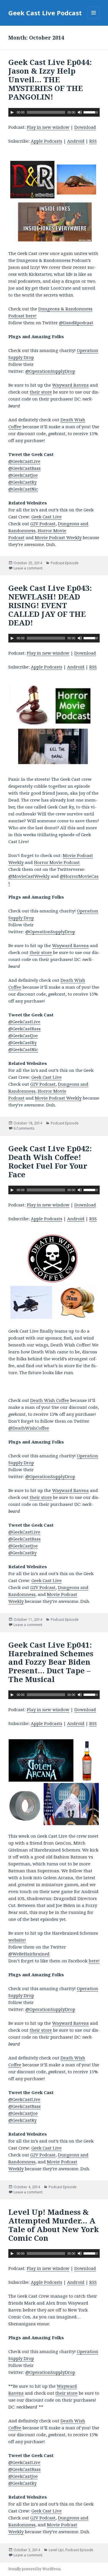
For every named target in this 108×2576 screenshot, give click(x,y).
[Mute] (80, 112)
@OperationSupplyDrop (50, 371)
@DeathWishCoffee (29, 1428)
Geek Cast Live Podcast (45, 13)
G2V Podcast (43, 524)
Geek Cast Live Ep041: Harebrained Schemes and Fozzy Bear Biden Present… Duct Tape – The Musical (51, 1662)
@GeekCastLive (24, 461)
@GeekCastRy (22, 482)
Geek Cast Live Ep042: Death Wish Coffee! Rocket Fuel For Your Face (50, 1161)
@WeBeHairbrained (29, 1954)
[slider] (92, 112)
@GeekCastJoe (23, 475)
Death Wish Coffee (50, 1400)
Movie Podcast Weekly (58, 537)
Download (85, 127)
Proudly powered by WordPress (35, 2569)
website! (17, 1940)
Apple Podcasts (47, 141)
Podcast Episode (65, 563)
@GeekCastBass (24, 468)
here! (94, 1961)
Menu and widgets (94, 19)
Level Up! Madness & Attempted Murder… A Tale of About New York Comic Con (54, 2225)
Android (76, 141)
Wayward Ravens (70, 385)
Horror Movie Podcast (57, 862)
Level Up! (56, 2550)
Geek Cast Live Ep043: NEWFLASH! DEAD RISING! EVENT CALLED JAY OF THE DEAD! (50, 605)
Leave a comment (28, 568)
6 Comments (24, 1128)
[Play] (12, 112)
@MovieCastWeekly (29, 876)
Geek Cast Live (47, 517)
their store (41, 392)
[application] (54, 112)
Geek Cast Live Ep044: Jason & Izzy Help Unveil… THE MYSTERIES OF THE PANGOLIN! (50, 79)
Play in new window (48, 127)
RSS (93, 141)
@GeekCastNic (23, 489)
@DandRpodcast (76, 323)
